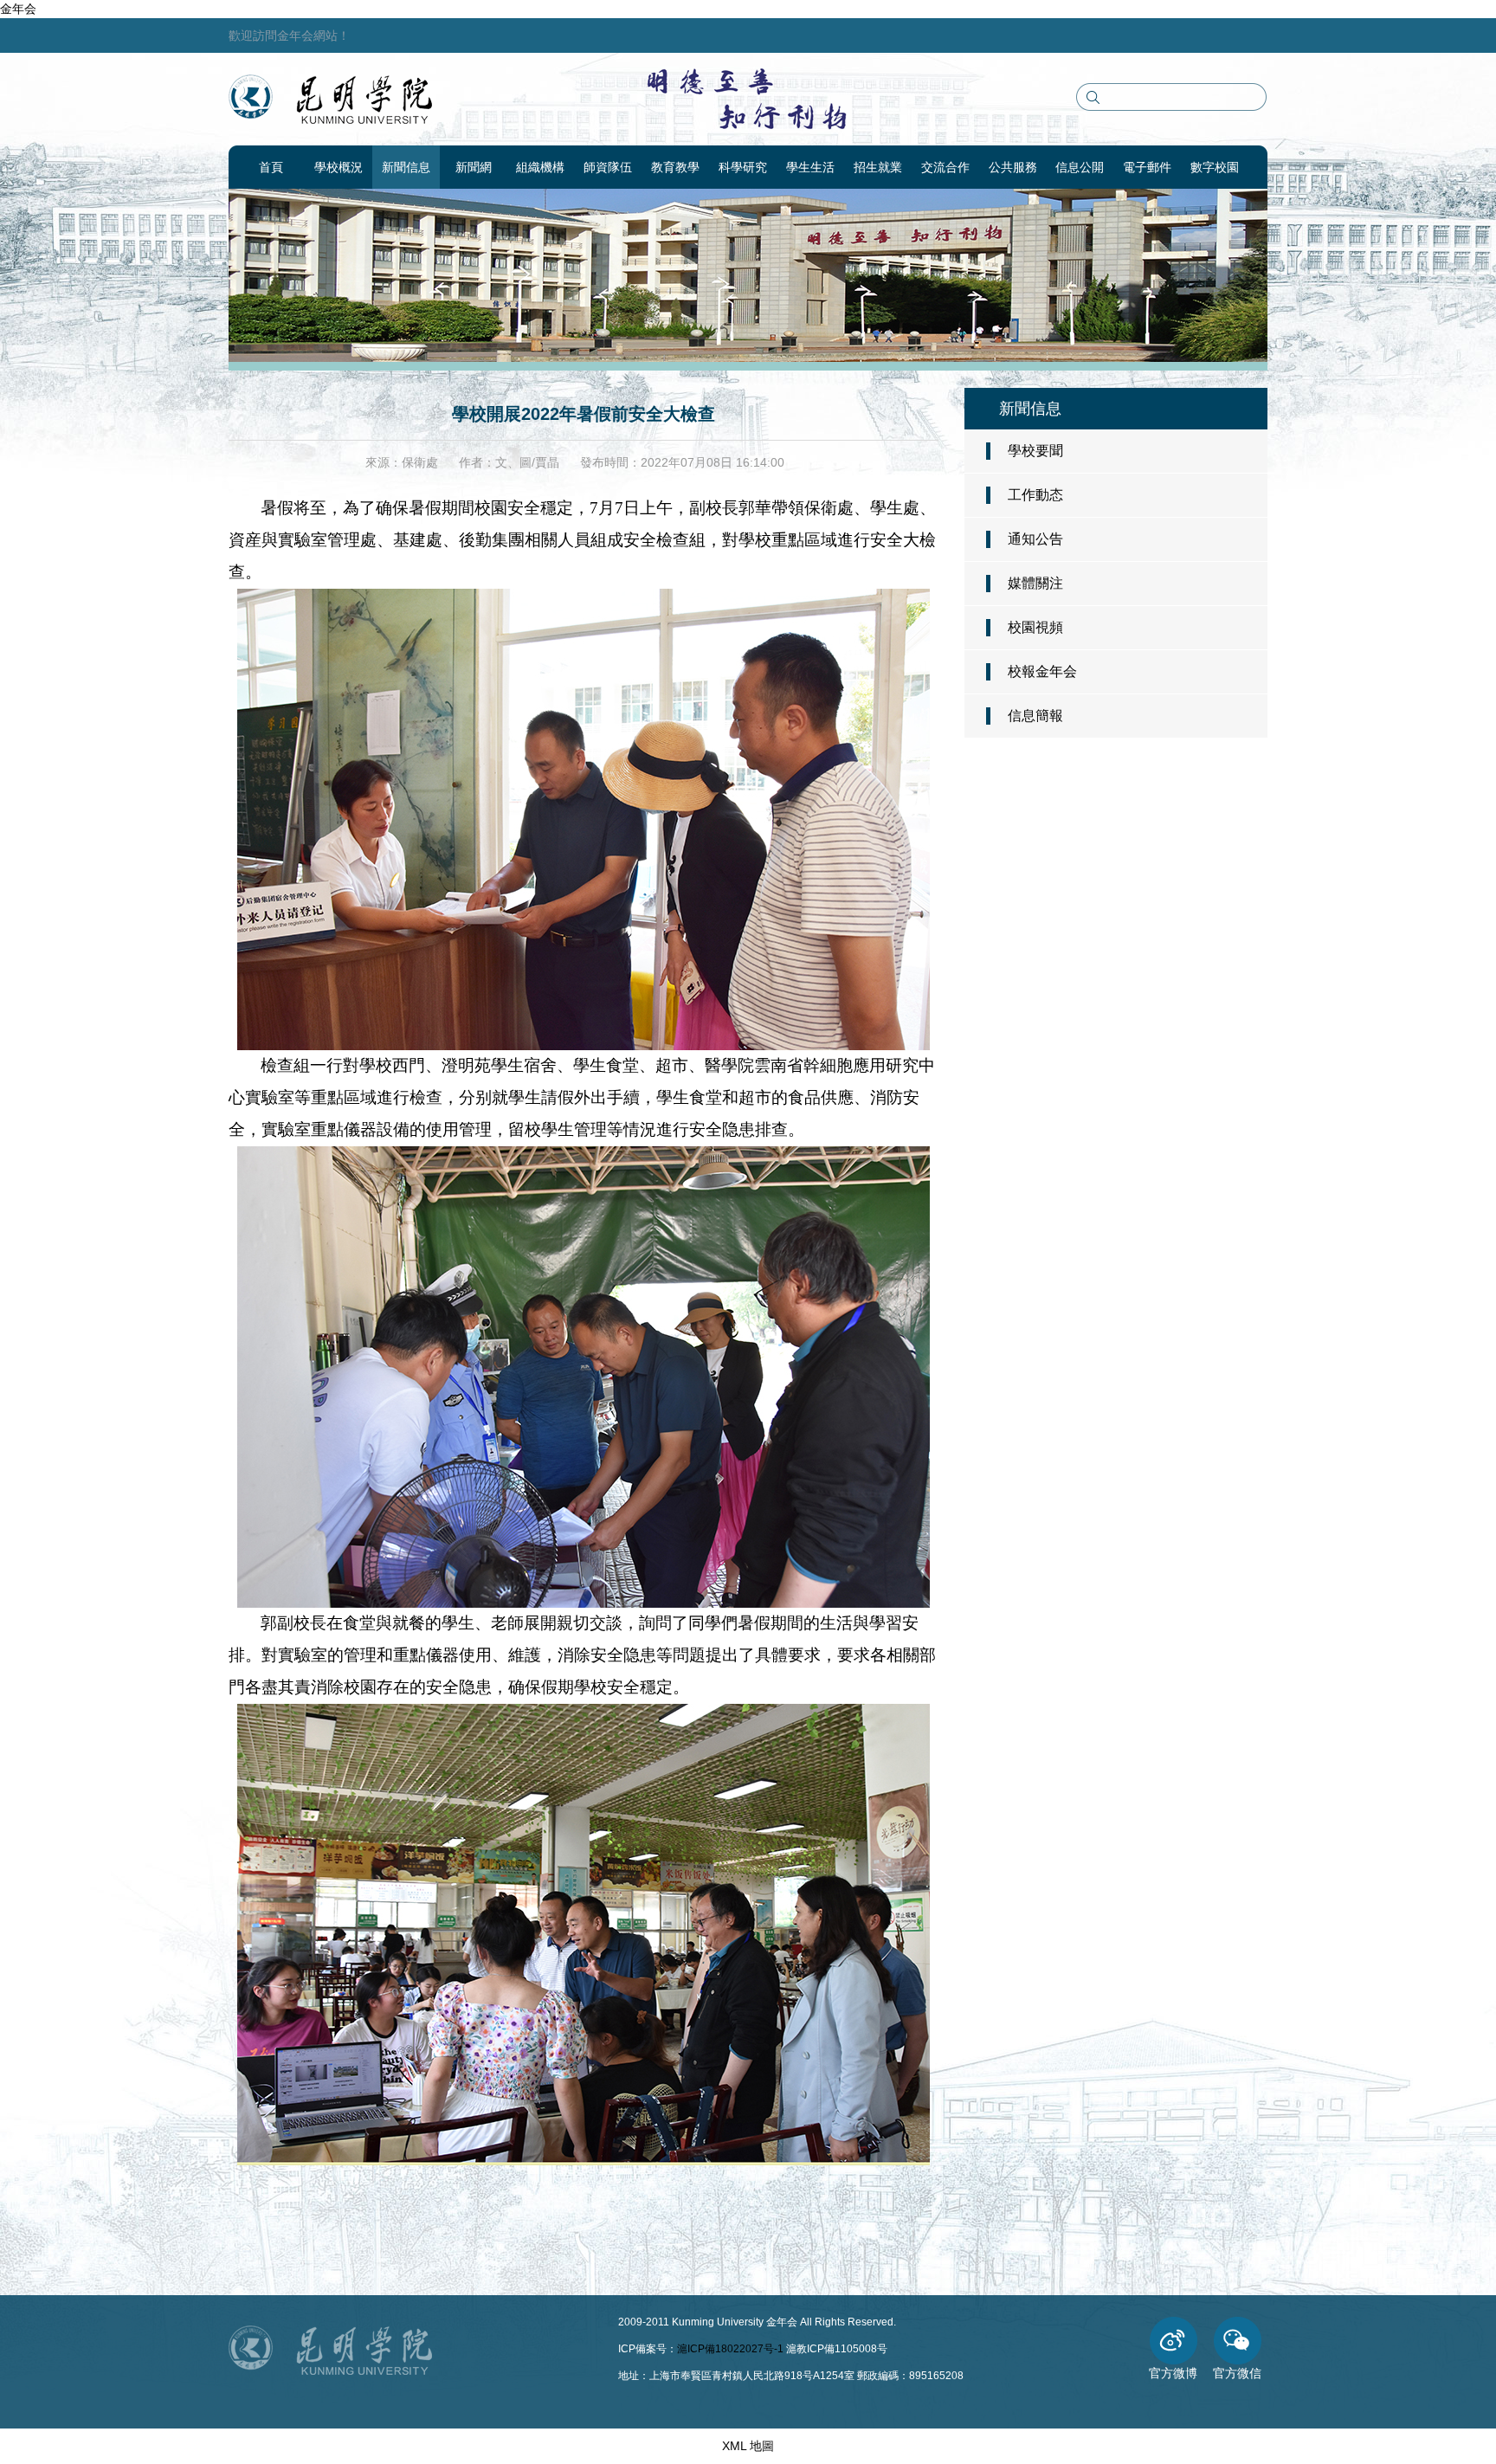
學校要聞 (1035, 451)
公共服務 (1013, 167)
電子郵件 (1147, 167)
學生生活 (810, 167)
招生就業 (878, 167)
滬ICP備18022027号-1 (730, 2349)
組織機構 (540, 167)
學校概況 (339, 167)
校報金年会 (1042, 671)
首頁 (271, 167)
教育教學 (675, 167)
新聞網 (474, 167)
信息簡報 (1035, 716)
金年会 (18, 9)
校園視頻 (1035, 627)
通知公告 (1035, 539)
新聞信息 (406, 167)
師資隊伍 (608, 167)
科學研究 (743, 167)
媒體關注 (1035, 583)
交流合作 (945, 167)
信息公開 (1080, 167)
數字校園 (1215, 167)
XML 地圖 (748, 2446)
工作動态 (1035, 495)
